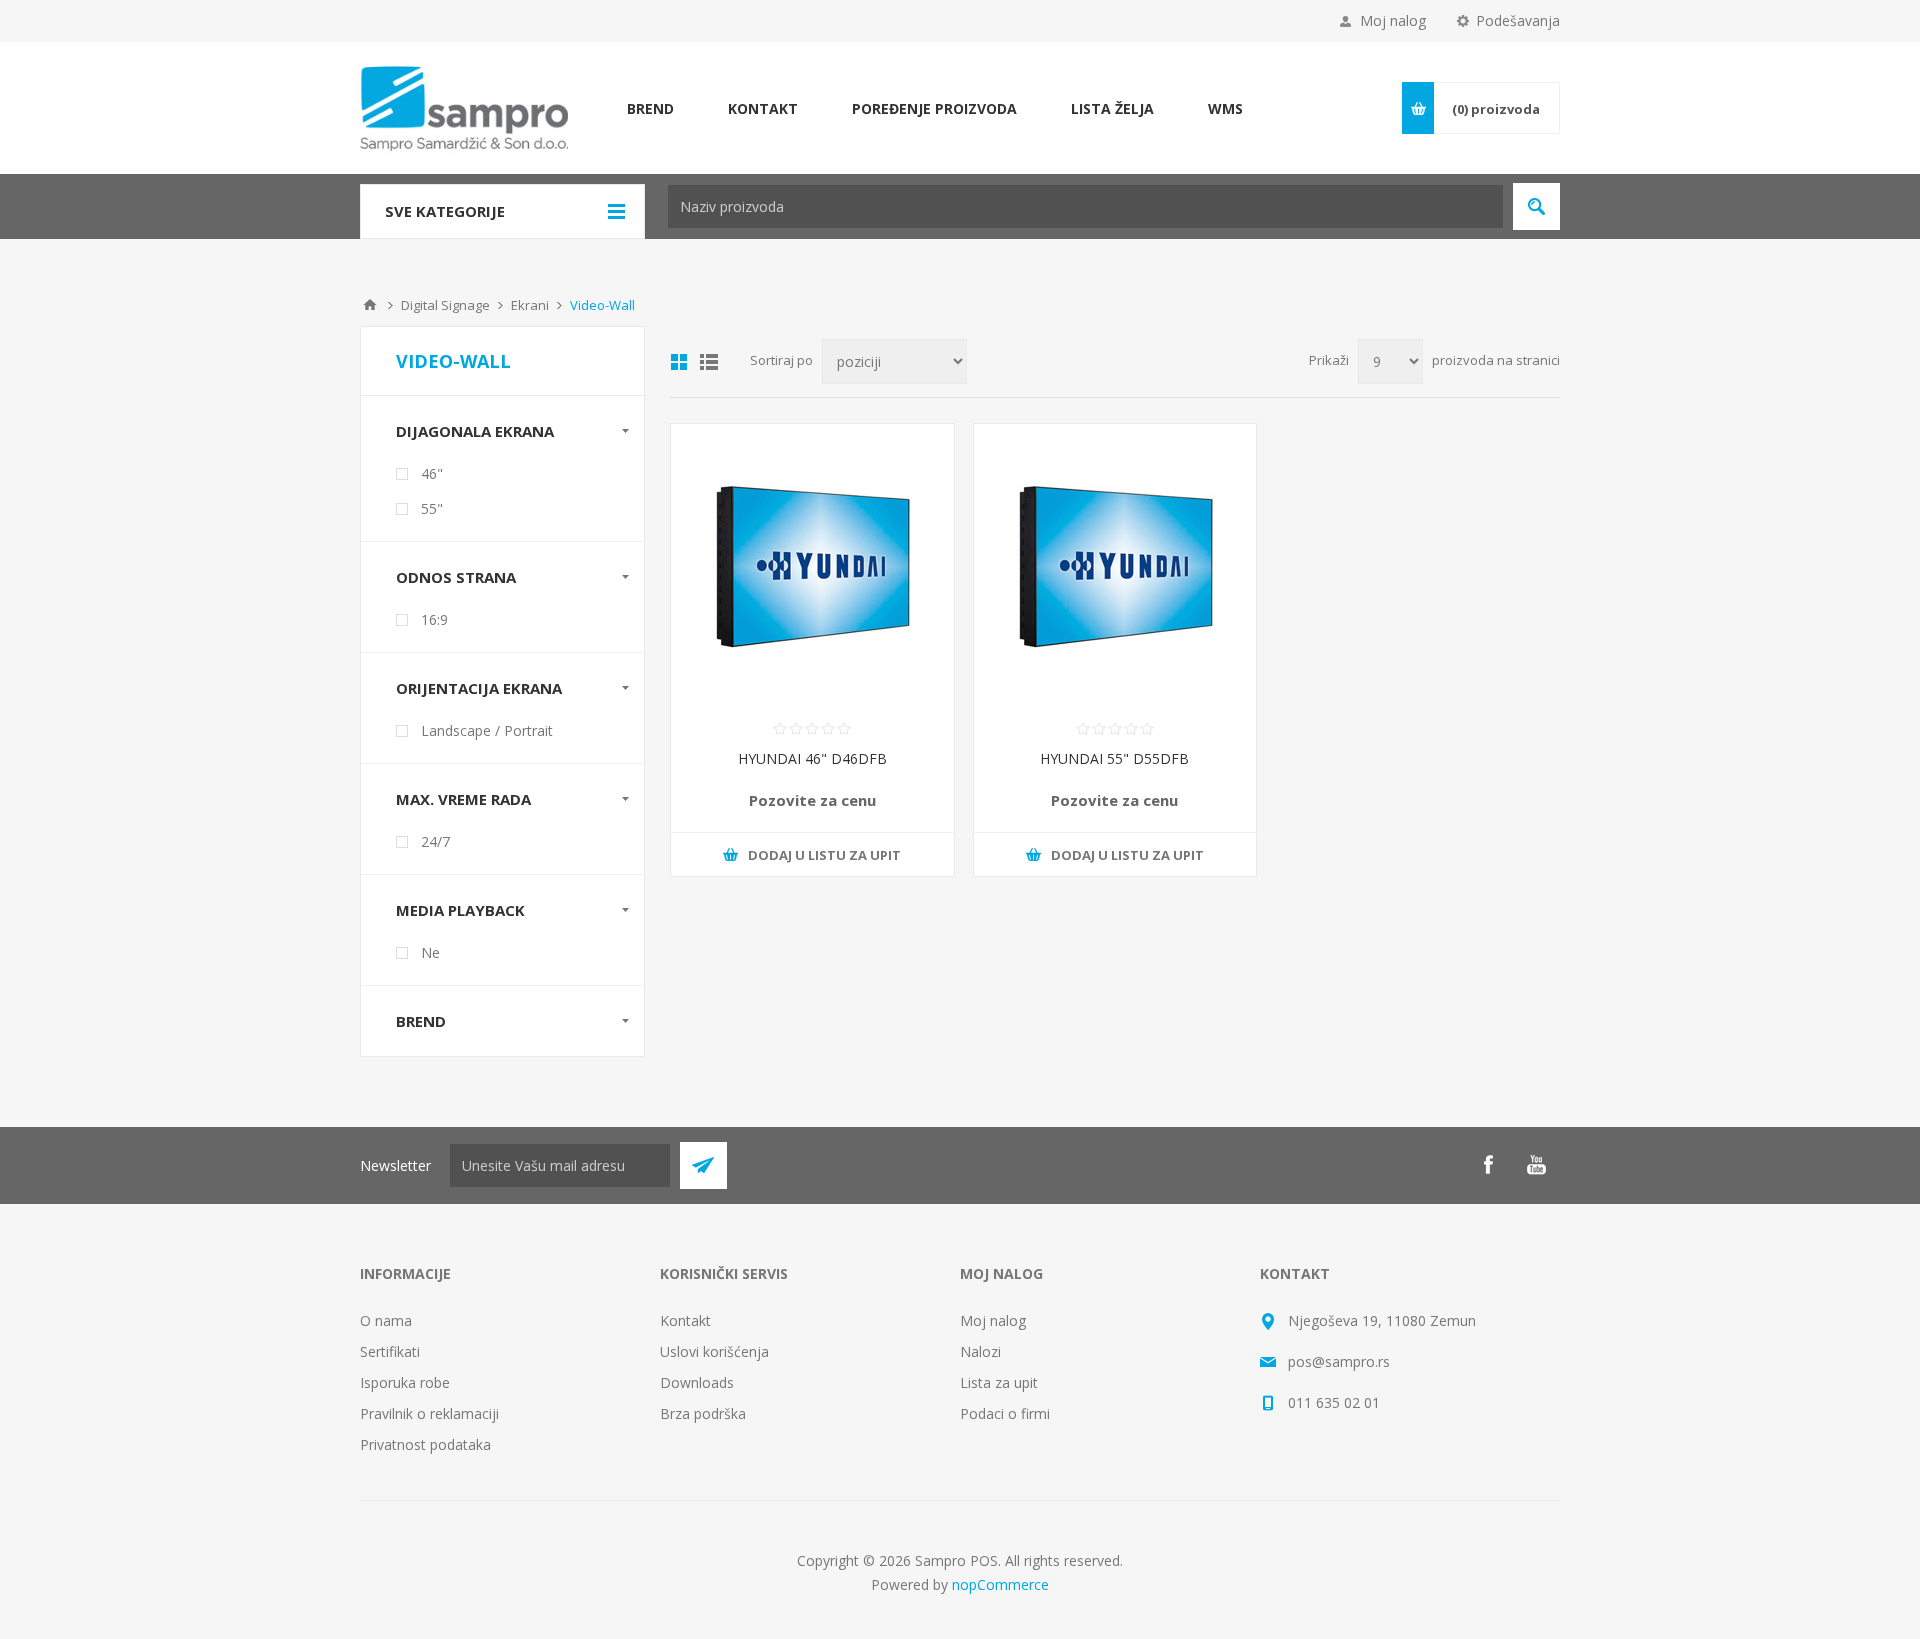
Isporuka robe (405, 1382)
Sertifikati (390, 1351)
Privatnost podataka (425, 1444)
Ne (430, 952)
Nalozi (980, 1351)
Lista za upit (999, 1382)
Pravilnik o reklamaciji (429, 1413)
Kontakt (685, 1320)
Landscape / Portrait (487, 730)
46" (432, 473)
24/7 (435, 841)
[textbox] (1085, 206)
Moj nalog (1393, 20)
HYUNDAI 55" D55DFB (1114, 758)
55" (432, 508)
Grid (679, 362)
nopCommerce (1000, 1584)
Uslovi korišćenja (714, 1351)
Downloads (697, 1382)
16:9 (434, 619)
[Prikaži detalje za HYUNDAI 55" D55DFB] (1115, 565)
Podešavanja (1518, 20)
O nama (386, 1320)
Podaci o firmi (1005, 1413)
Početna (370, 305)
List (709, 362)
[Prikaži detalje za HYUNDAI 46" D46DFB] (812, 565)
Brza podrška (703, 1413)
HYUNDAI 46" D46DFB (812, 758)
